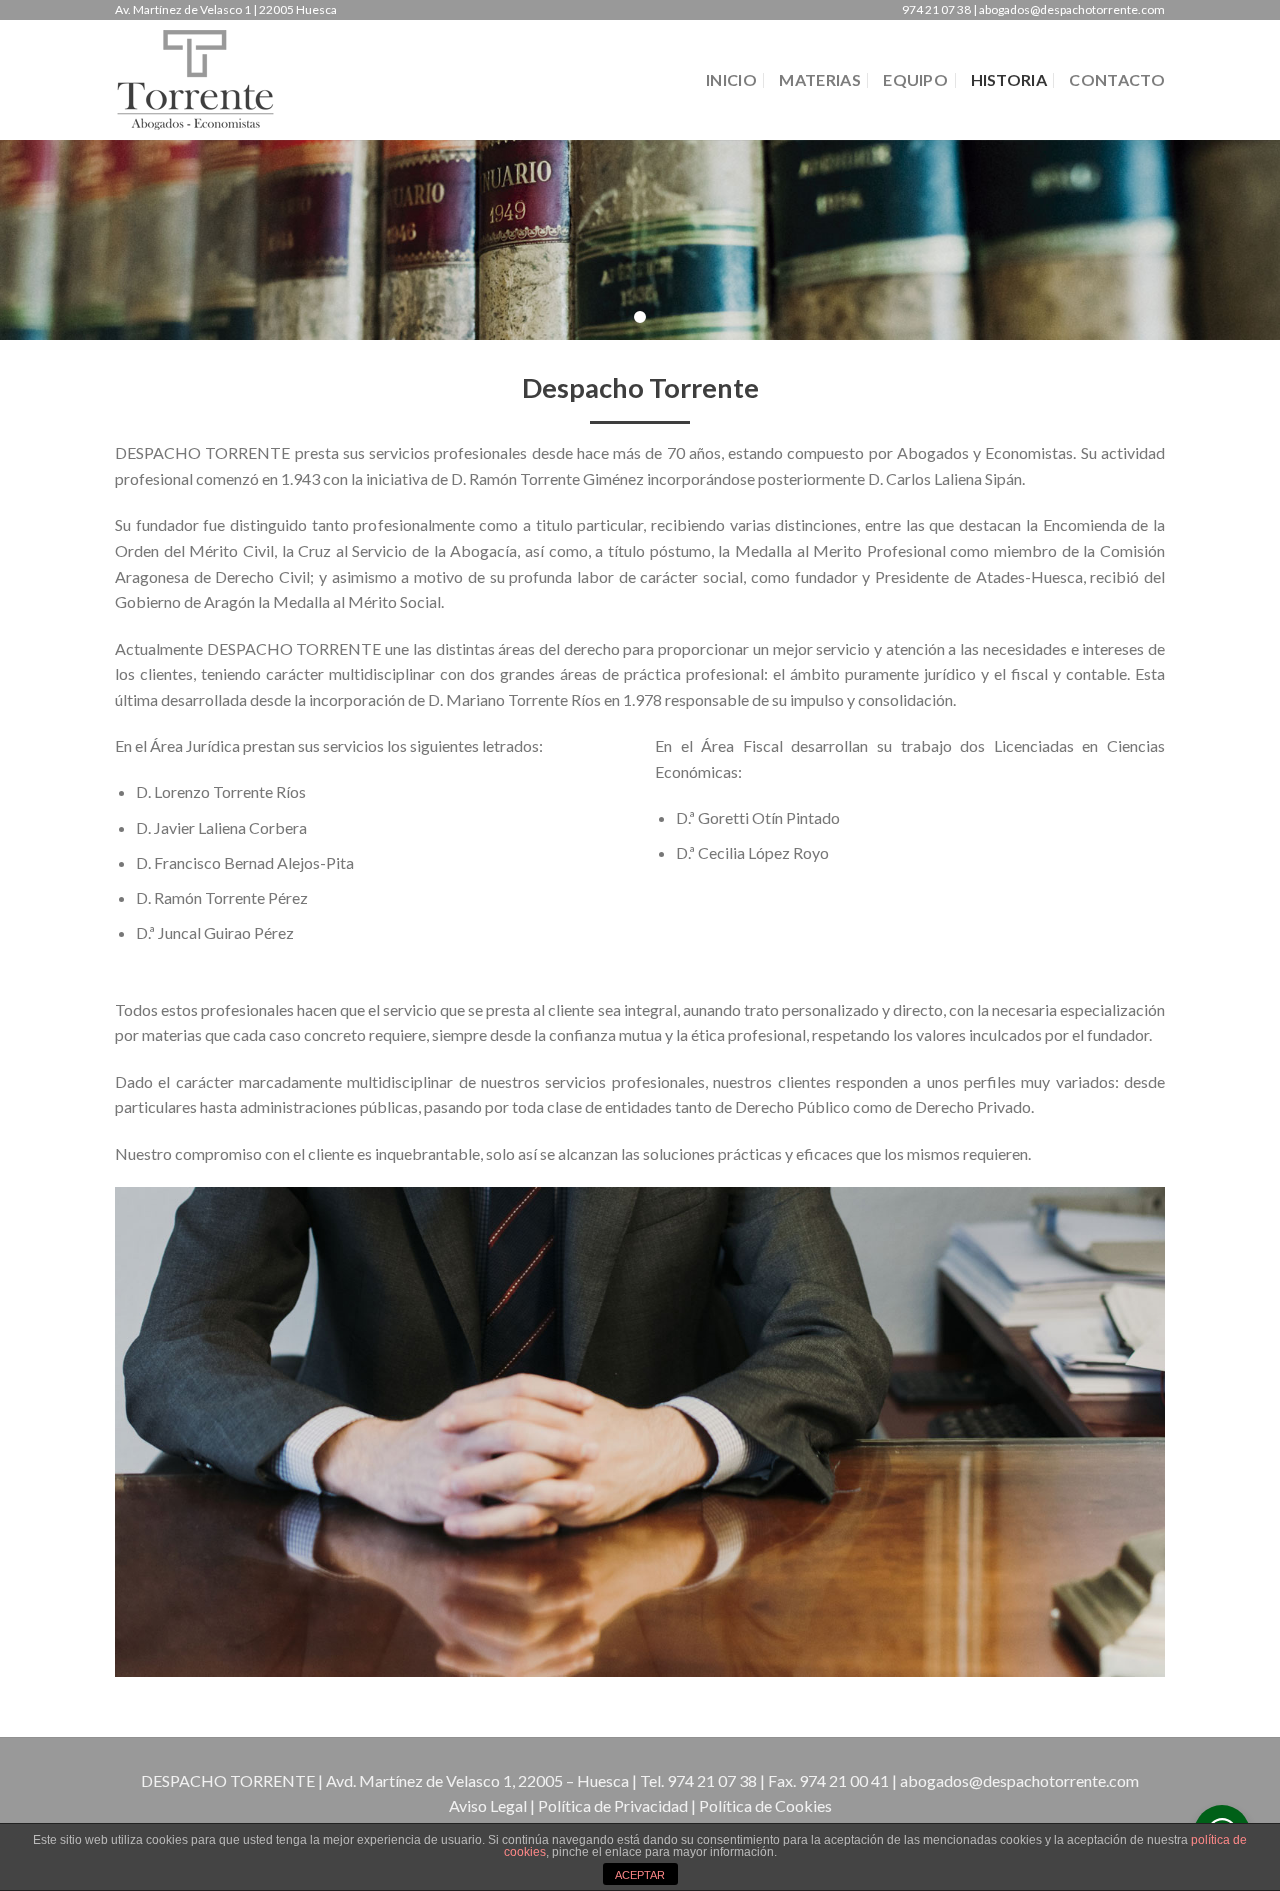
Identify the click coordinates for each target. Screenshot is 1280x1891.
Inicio (731, 79)
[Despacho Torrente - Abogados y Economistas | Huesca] (215, 80)
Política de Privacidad (613, 1805)
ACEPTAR (640, 1875)
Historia (1009, 79)
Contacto (1117, 79)
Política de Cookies (765, 1805)
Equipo (915, 79)
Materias (820, 79)
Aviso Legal (488, 1805)
